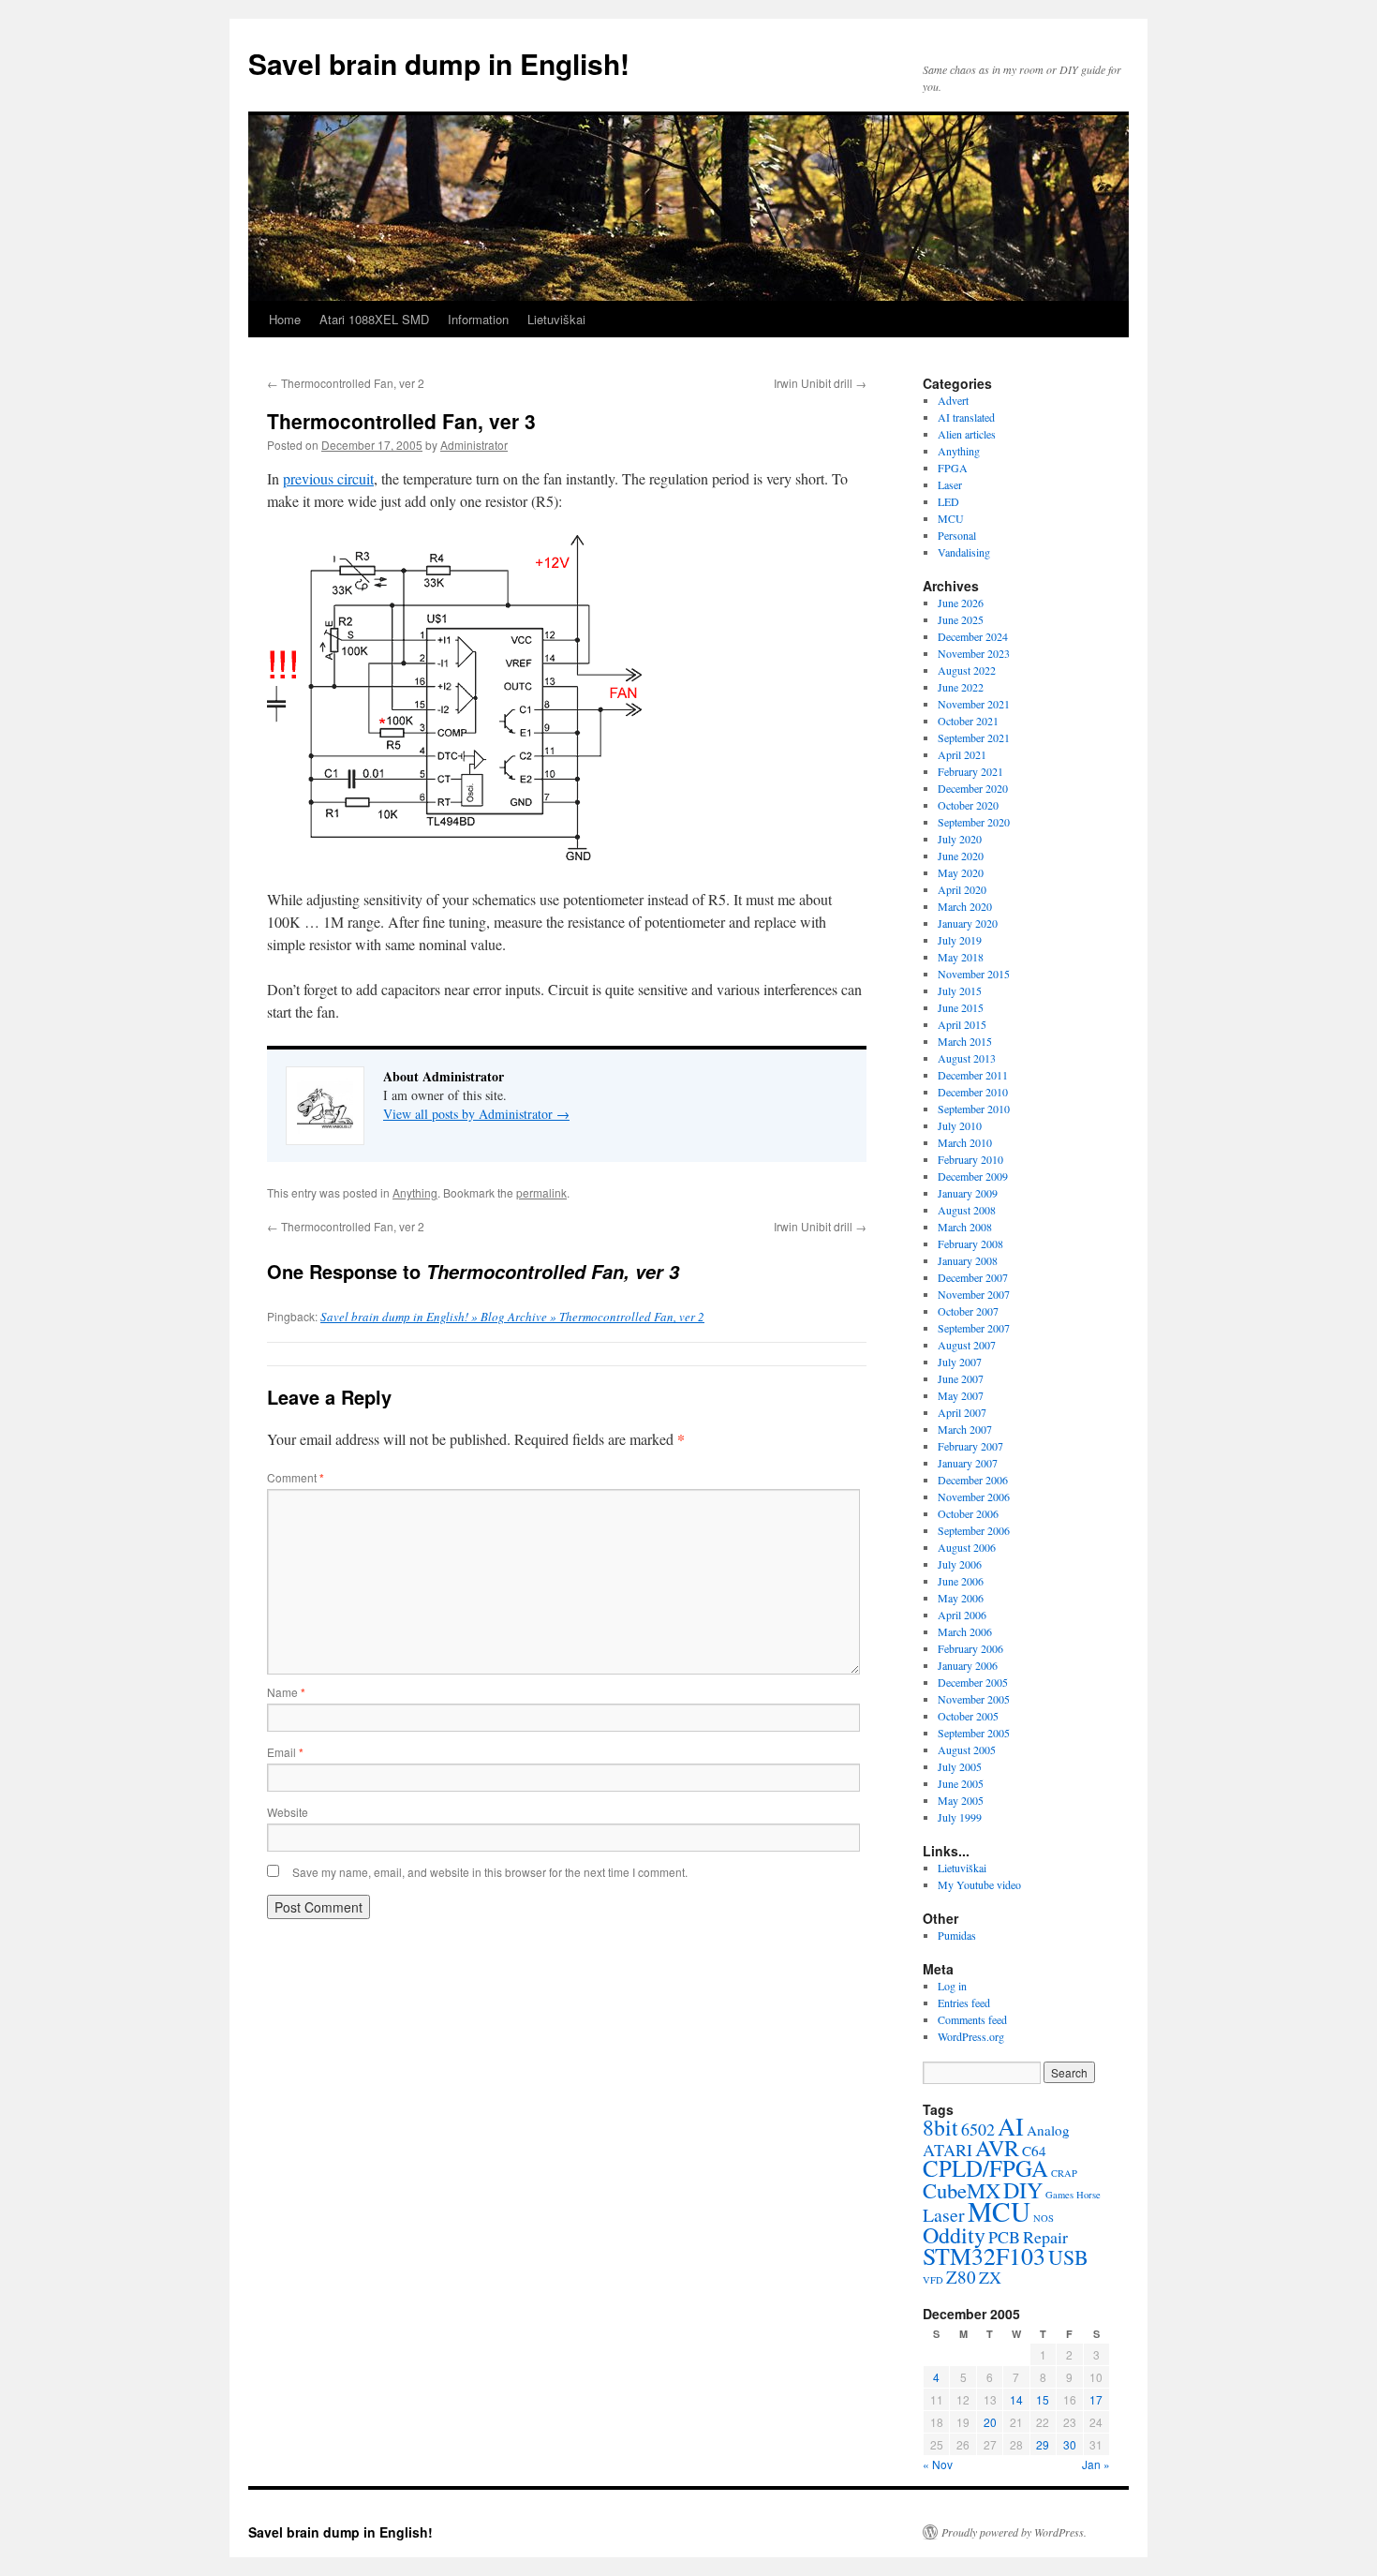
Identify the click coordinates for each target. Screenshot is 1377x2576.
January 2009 (968, 1193)
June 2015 (961, 1007)
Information (478, 319)
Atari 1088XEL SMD (374, 319)
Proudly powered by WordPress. (1014, 2532)
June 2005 (961, 1783)
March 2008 (965, 1227)
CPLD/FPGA (985, 2168)
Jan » (1096, 2464)
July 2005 (960, 1766)
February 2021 (970, 771)
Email (285, 1752)
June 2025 (961, 619)
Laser (950, 484)
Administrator (474, 445)
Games (1059, 2195)
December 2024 (973, 636)
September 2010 (974, 1109)
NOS (1044, 2218)
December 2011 (973, 1075)
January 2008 (968, 1260)
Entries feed (964, 2003)
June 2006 (961, 1581)
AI (1011, 2126)
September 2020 (974, 822)
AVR (997, 2148)
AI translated (966, 417)
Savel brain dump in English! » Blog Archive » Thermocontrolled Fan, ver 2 (512, 1317)
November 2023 (974, 653)
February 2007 (970, 1446)
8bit (940, 2127)
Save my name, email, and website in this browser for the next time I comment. (490, 1872)
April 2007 (962, 1412)
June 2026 (961, 603)
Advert (953, 400)
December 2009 (973, 1176)
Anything (415, 1192)
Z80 (961, 2277)
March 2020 (965, 906)
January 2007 (968, 1463)
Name (286, 1692)
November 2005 (974, 1699)
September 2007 (974, 1328)
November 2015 (974, 974)
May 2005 (961, 1800)
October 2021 (968, 721)
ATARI (948, 2150)
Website (288, 1812)
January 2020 (968, 923)
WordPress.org (971, 2036)
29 (1043, 2444)
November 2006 (974, 1496)
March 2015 (965, 1041)
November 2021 (974, 704)
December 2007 (973, 1277)
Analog (1048, 2130)
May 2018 (961, 957)
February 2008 (970, 1243)
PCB (1004, 2237)
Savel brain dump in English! (439, 63)
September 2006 (974, 1530)
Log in (952, 1986)
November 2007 (974, 1294)
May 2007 (961, 1395)
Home (285, 319)
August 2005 (967, 1750)
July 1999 (960, 1817)
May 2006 (961, 1598)
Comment (296, 1477)
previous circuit (328, 478)
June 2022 (961, 687)
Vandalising (964, 552)
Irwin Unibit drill (820, 383)
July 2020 (960, 839)
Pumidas (957, 1935)
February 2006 (970, 1648)
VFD (933, 2280)
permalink (541, 1192)
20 (990, 2422)
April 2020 (962, 889)
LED (948, 501)
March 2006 (965, 1631)
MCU (951, 518)
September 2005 (974, 1733)
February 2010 (970, 1159)
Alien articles (967, 434)
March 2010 (965, 1142)
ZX (990, 2277)
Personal (957, 535)
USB (1068, 2257)
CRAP (1064, 2173)
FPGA (953, 468)
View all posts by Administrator (476, 1114)
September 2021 (974, 737)
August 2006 (967, 1547)
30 (1070, 2444)
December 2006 (973, 1480)
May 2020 (961, 872)
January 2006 (968, 1665)
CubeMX (962, 2190)
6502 (978, 2129)
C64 (1034, 2151)
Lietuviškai (556, 319)
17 (1096, 2399)
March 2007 (965, 1429)
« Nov (938, 2464)
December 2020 (973, 788)
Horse (1088, 2195)
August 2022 (967, 670)
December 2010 (973, 1092)
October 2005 (968, 1716)
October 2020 (968, 805)
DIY (1023, 2190)
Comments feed (972, 2019)
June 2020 (961, 856)
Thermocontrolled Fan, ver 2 (346, 383)
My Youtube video (979, 1884)
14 (1016, 2399)
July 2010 (960, 1125)
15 (1043, 2399)
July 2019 (960, 940)
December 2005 (973, 1682)
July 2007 (960, 1362)
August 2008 (967, 1210)
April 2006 (962, 1615)
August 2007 (967, 1345)
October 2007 (968, 1311)
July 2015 (960, 990)
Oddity (954, 2235)
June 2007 (961, 1378)
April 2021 (962, 754)
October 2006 (968, 1513)
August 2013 (967, 1058)
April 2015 (962, 1024)
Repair (1045, 2237)
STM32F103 (984, 2256)
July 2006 (960, 1564)
